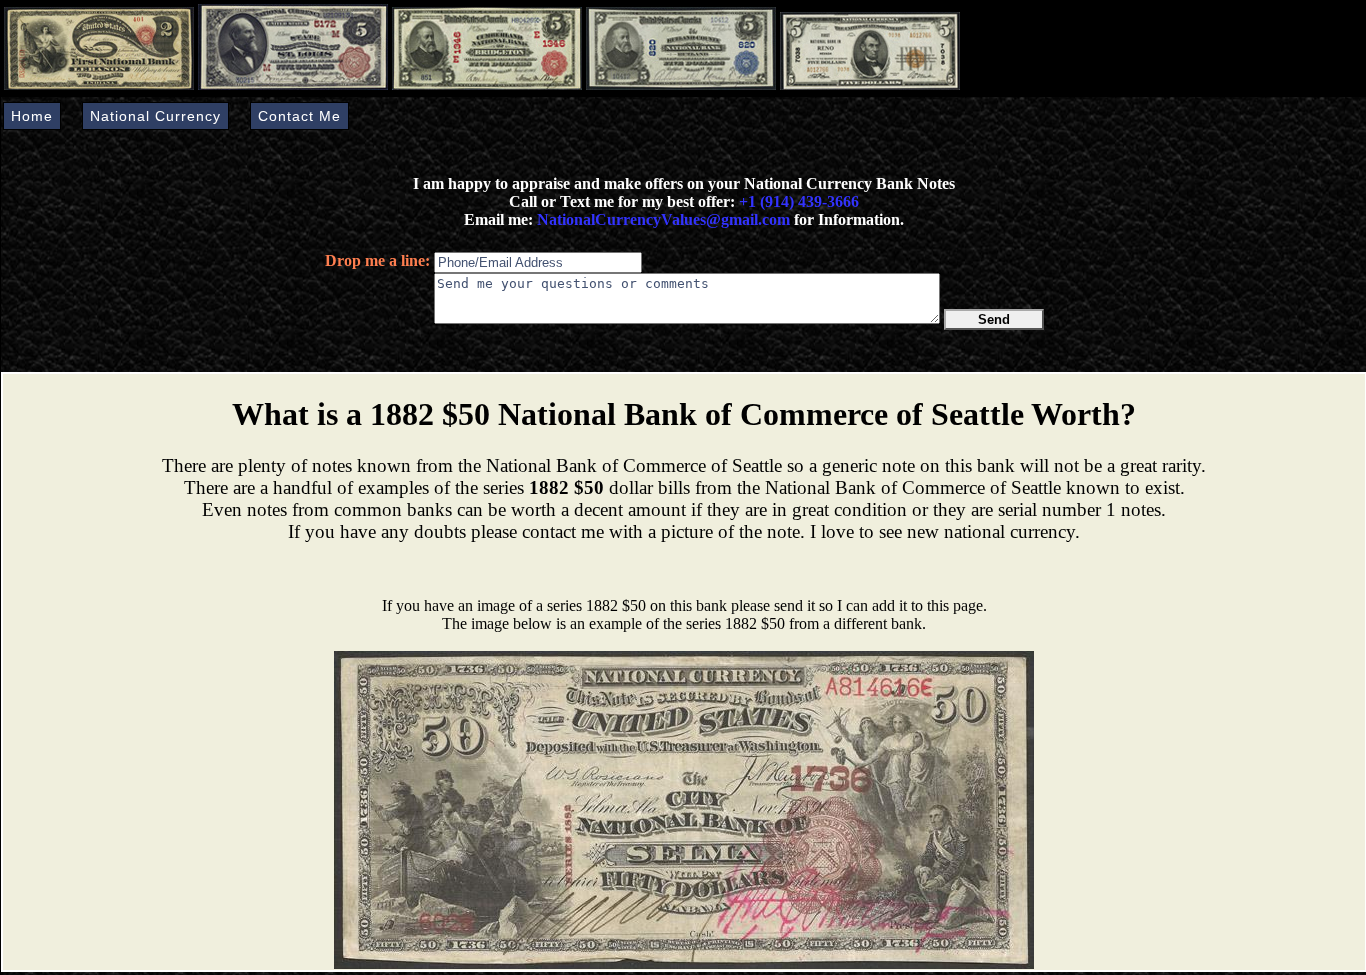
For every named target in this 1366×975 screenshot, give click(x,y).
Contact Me (299, 116)
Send (994, 319)
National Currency (155, 116)
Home (32, 116)
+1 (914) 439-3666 (799, 201)
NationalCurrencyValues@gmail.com (661, 219)
